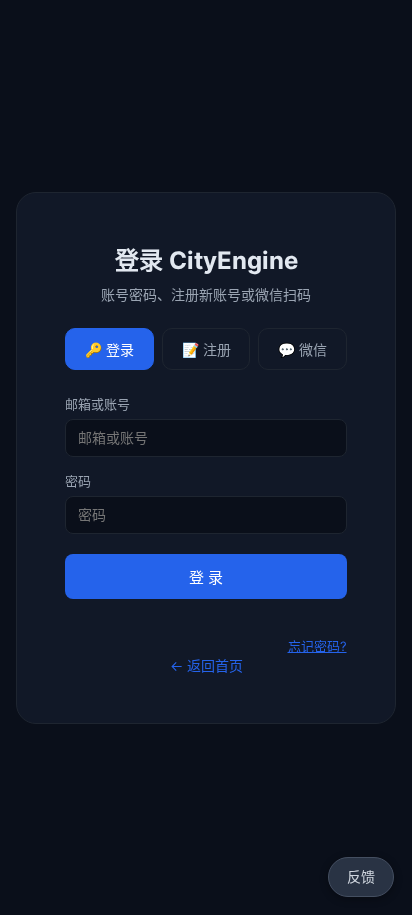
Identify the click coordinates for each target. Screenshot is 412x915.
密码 (78, 481)
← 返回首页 (206, 665)
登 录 (206, 577)
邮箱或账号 (97, 404)
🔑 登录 (109, 350)
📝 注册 (206, 350)
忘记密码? (317, 646)
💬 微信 (302, 350)
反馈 (361, 876)
